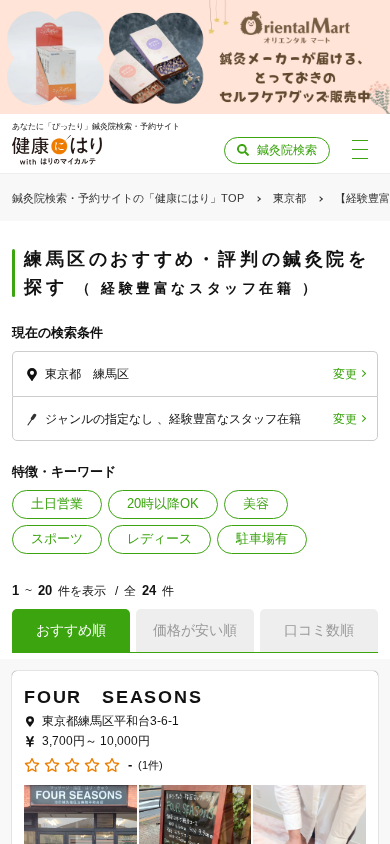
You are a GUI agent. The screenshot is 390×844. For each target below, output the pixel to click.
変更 (345, 374)
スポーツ (57, 538)
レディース (159, 538)
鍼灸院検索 (287, 150)
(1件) (150, 765)
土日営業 (57, 503)
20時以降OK (163, 503)
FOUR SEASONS (113, 697)
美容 (256, 503)
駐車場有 (262, 538)
